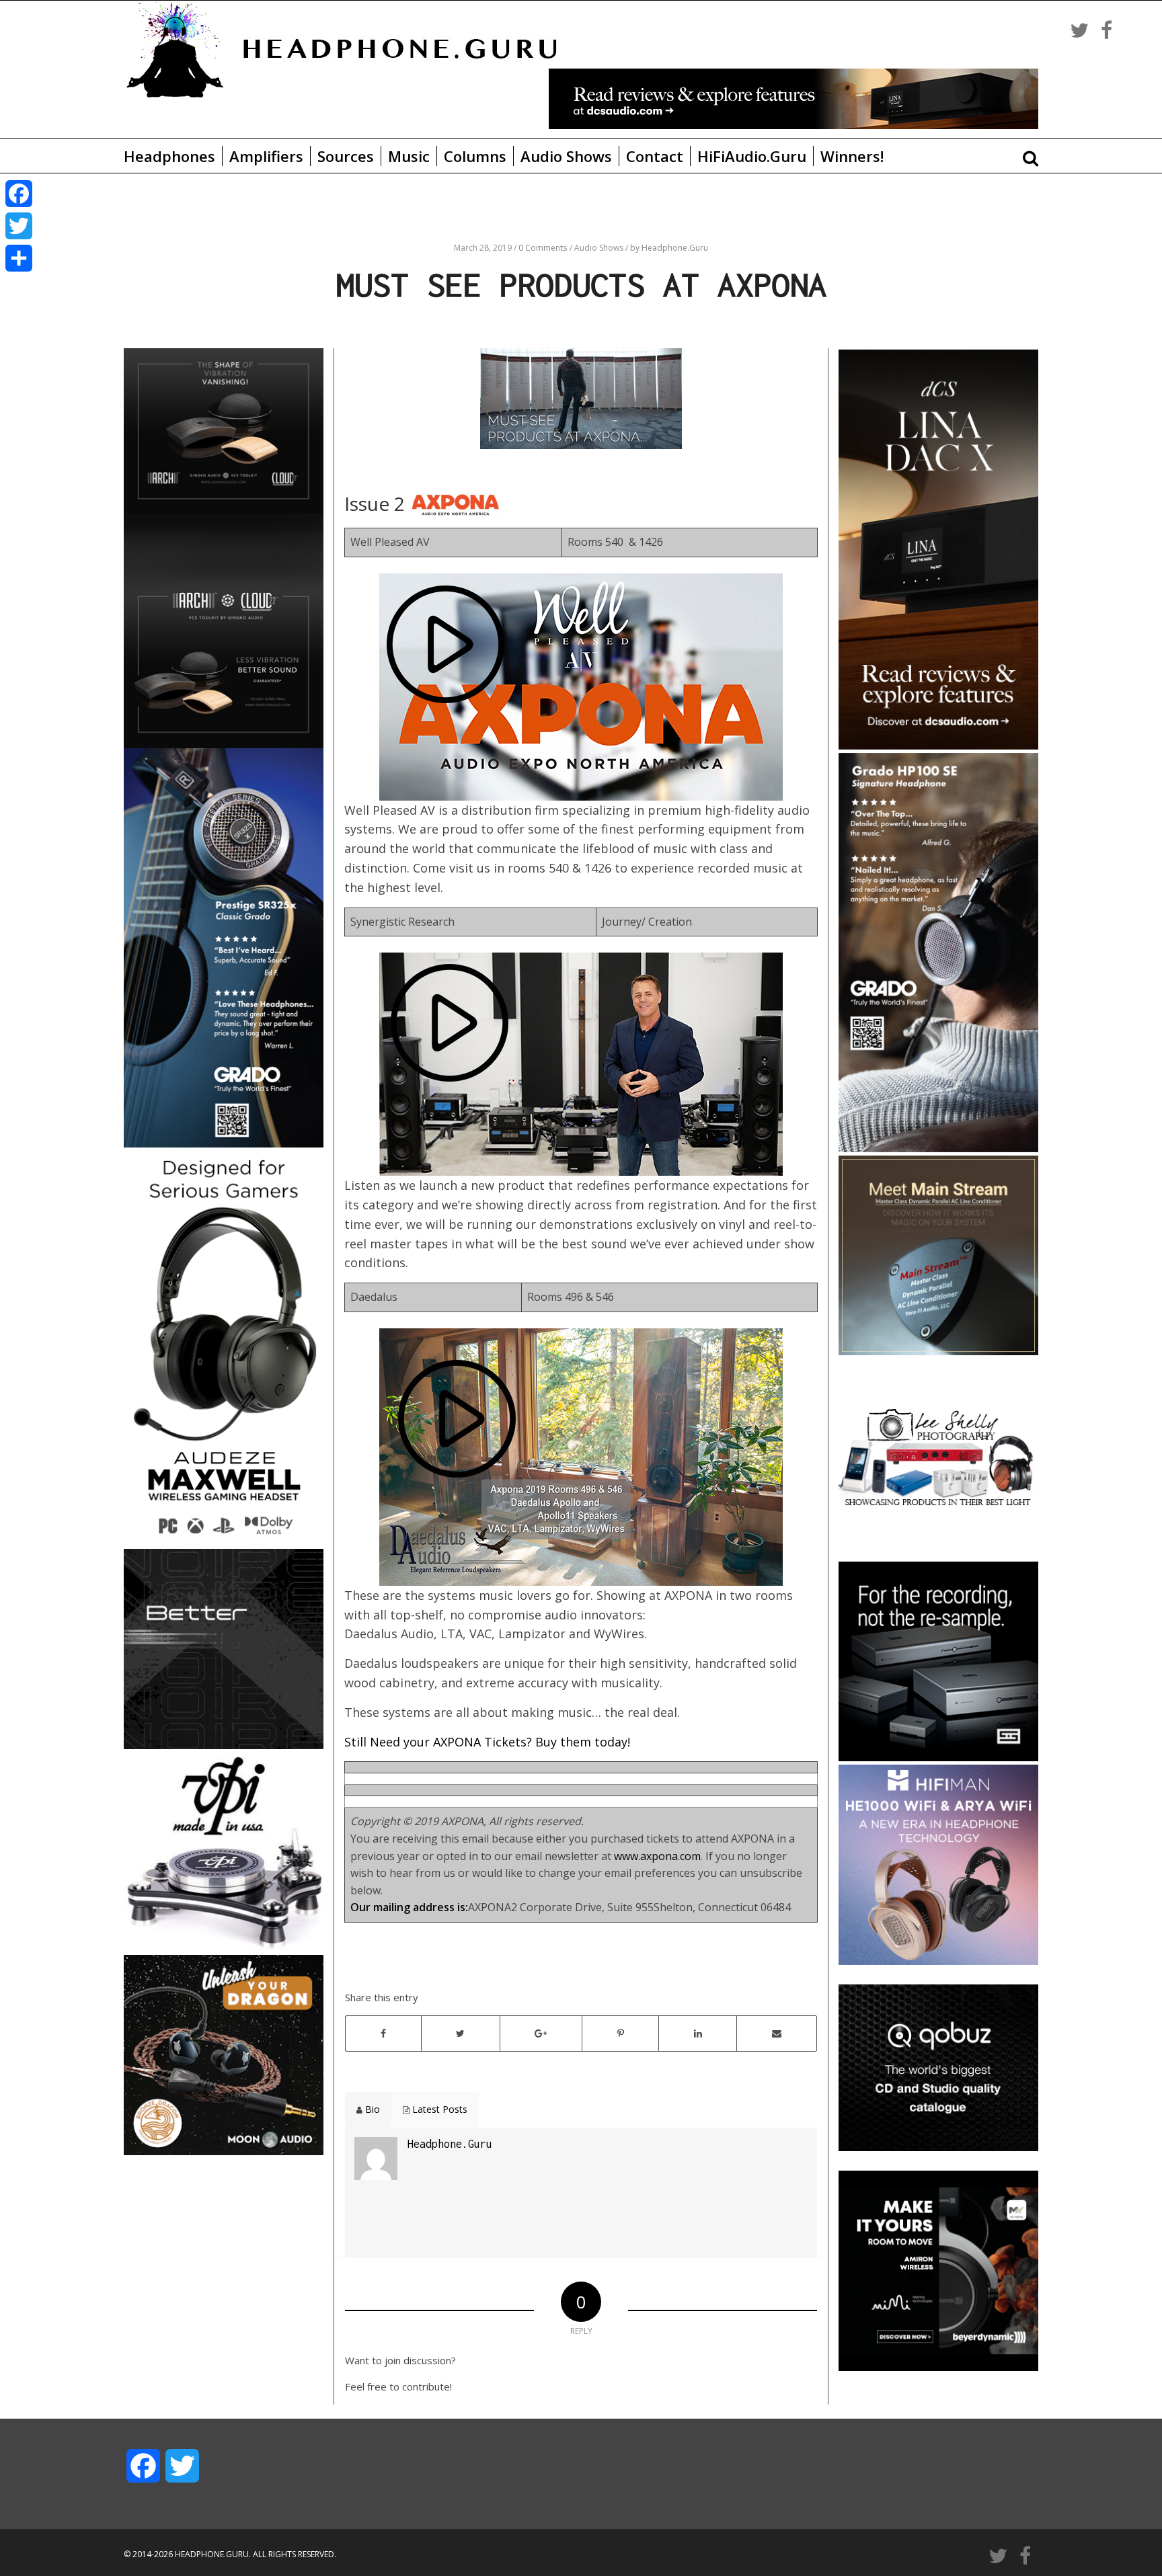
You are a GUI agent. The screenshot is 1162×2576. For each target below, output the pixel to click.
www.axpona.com (657, 1856)
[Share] (19, 258)
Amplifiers (266, 156)
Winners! (852, 156)
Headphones (169, 156)
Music (409, 156)
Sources (346, 156)
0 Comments (543, 248)
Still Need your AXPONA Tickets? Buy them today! (487, 1742)
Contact (655, 156)
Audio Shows (566, 156)
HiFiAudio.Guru (752, 156)
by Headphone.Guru (669, 248)
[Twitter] (19, 226)
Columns (475, 156)
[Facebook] (19, 194)
